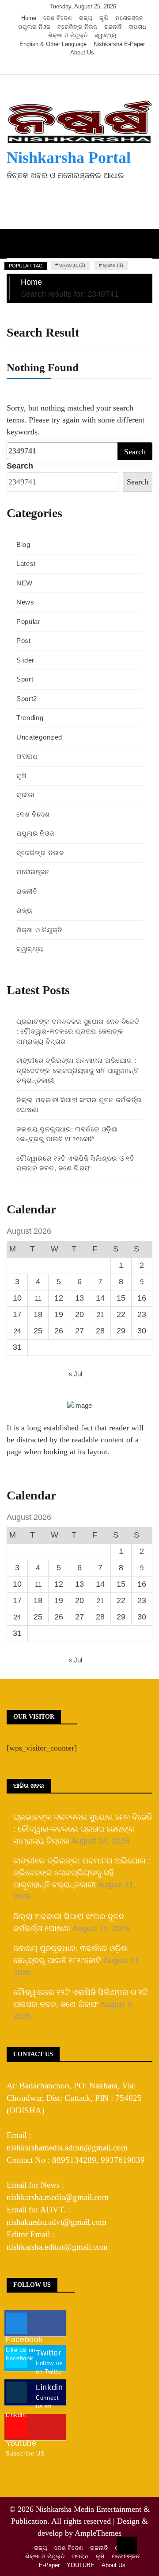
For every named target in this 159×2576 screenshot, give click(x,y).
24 (17, 1331)
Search (20, 466)
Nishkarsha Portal (69, 158)
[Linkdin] (96, 66)
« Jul (75, 1374)
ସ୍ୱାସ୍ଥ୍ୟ (106, 35)
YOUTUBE (81, 2565)
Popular (28, 622)
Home (29, 18)
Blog (23, 544)
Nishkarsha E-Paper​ (119, 44)
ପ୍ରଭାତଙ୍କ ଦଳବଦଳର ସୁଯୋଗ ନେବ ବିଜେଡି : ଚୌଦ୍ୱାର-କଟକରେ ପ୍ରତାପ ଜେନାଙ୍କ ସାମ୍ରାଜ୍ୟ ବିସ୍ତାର (78, 1031)
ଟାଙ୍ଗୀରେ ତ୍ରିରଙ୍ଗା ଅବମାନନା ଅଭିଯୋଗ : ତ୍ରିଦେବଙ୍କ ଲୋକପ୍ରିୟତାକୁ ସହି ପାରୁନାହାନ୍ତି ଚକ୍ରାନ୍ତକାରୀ (78, 1070)
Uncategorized (39, 737)
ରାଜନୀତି (113, 27)
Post (24, 641)
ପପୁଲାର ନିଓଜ (34, 27)
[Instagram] (84, 66)
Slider (25, 660)
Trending (30, 718)
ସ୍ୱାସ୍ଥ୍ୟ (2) (72, 265)
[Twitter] (70, 66)
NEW (25, 583)
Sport (25, 679)
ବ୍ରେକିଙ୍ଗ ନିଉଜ (77, 27)
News (25, 602)
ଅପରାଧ (138, 27)
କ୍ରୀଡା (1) (113, 265)
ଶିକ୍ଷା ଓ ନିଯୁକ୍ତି (68, 35)
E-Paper (49, 2565)
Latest (26, 564)
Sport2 (27, 699)
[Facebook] (57, 66)
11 (38, 1298)
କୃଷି (104, 18)
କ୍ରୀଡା (25, 795)
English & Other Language (53, 44)
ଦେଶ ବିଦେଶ (58, 18)
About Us (82, 52)
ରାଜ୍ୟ (86, 18)
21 (100, 1315)
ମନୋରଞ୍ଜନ (129, 18)
